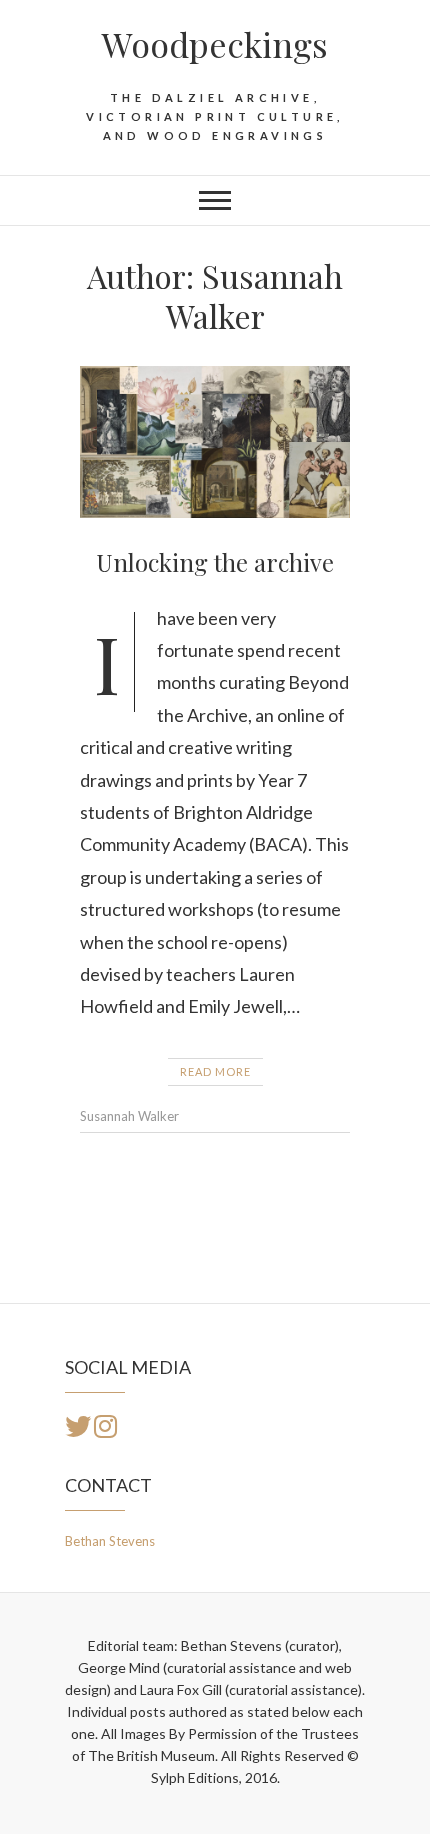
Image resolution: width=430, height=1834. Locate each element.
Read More (215, 1071)
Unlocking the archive (215, 562)
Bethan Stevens (110, 1541)
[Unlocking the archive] (215, 442)
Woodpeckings (215, 44)
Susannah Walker (129, 1116)
